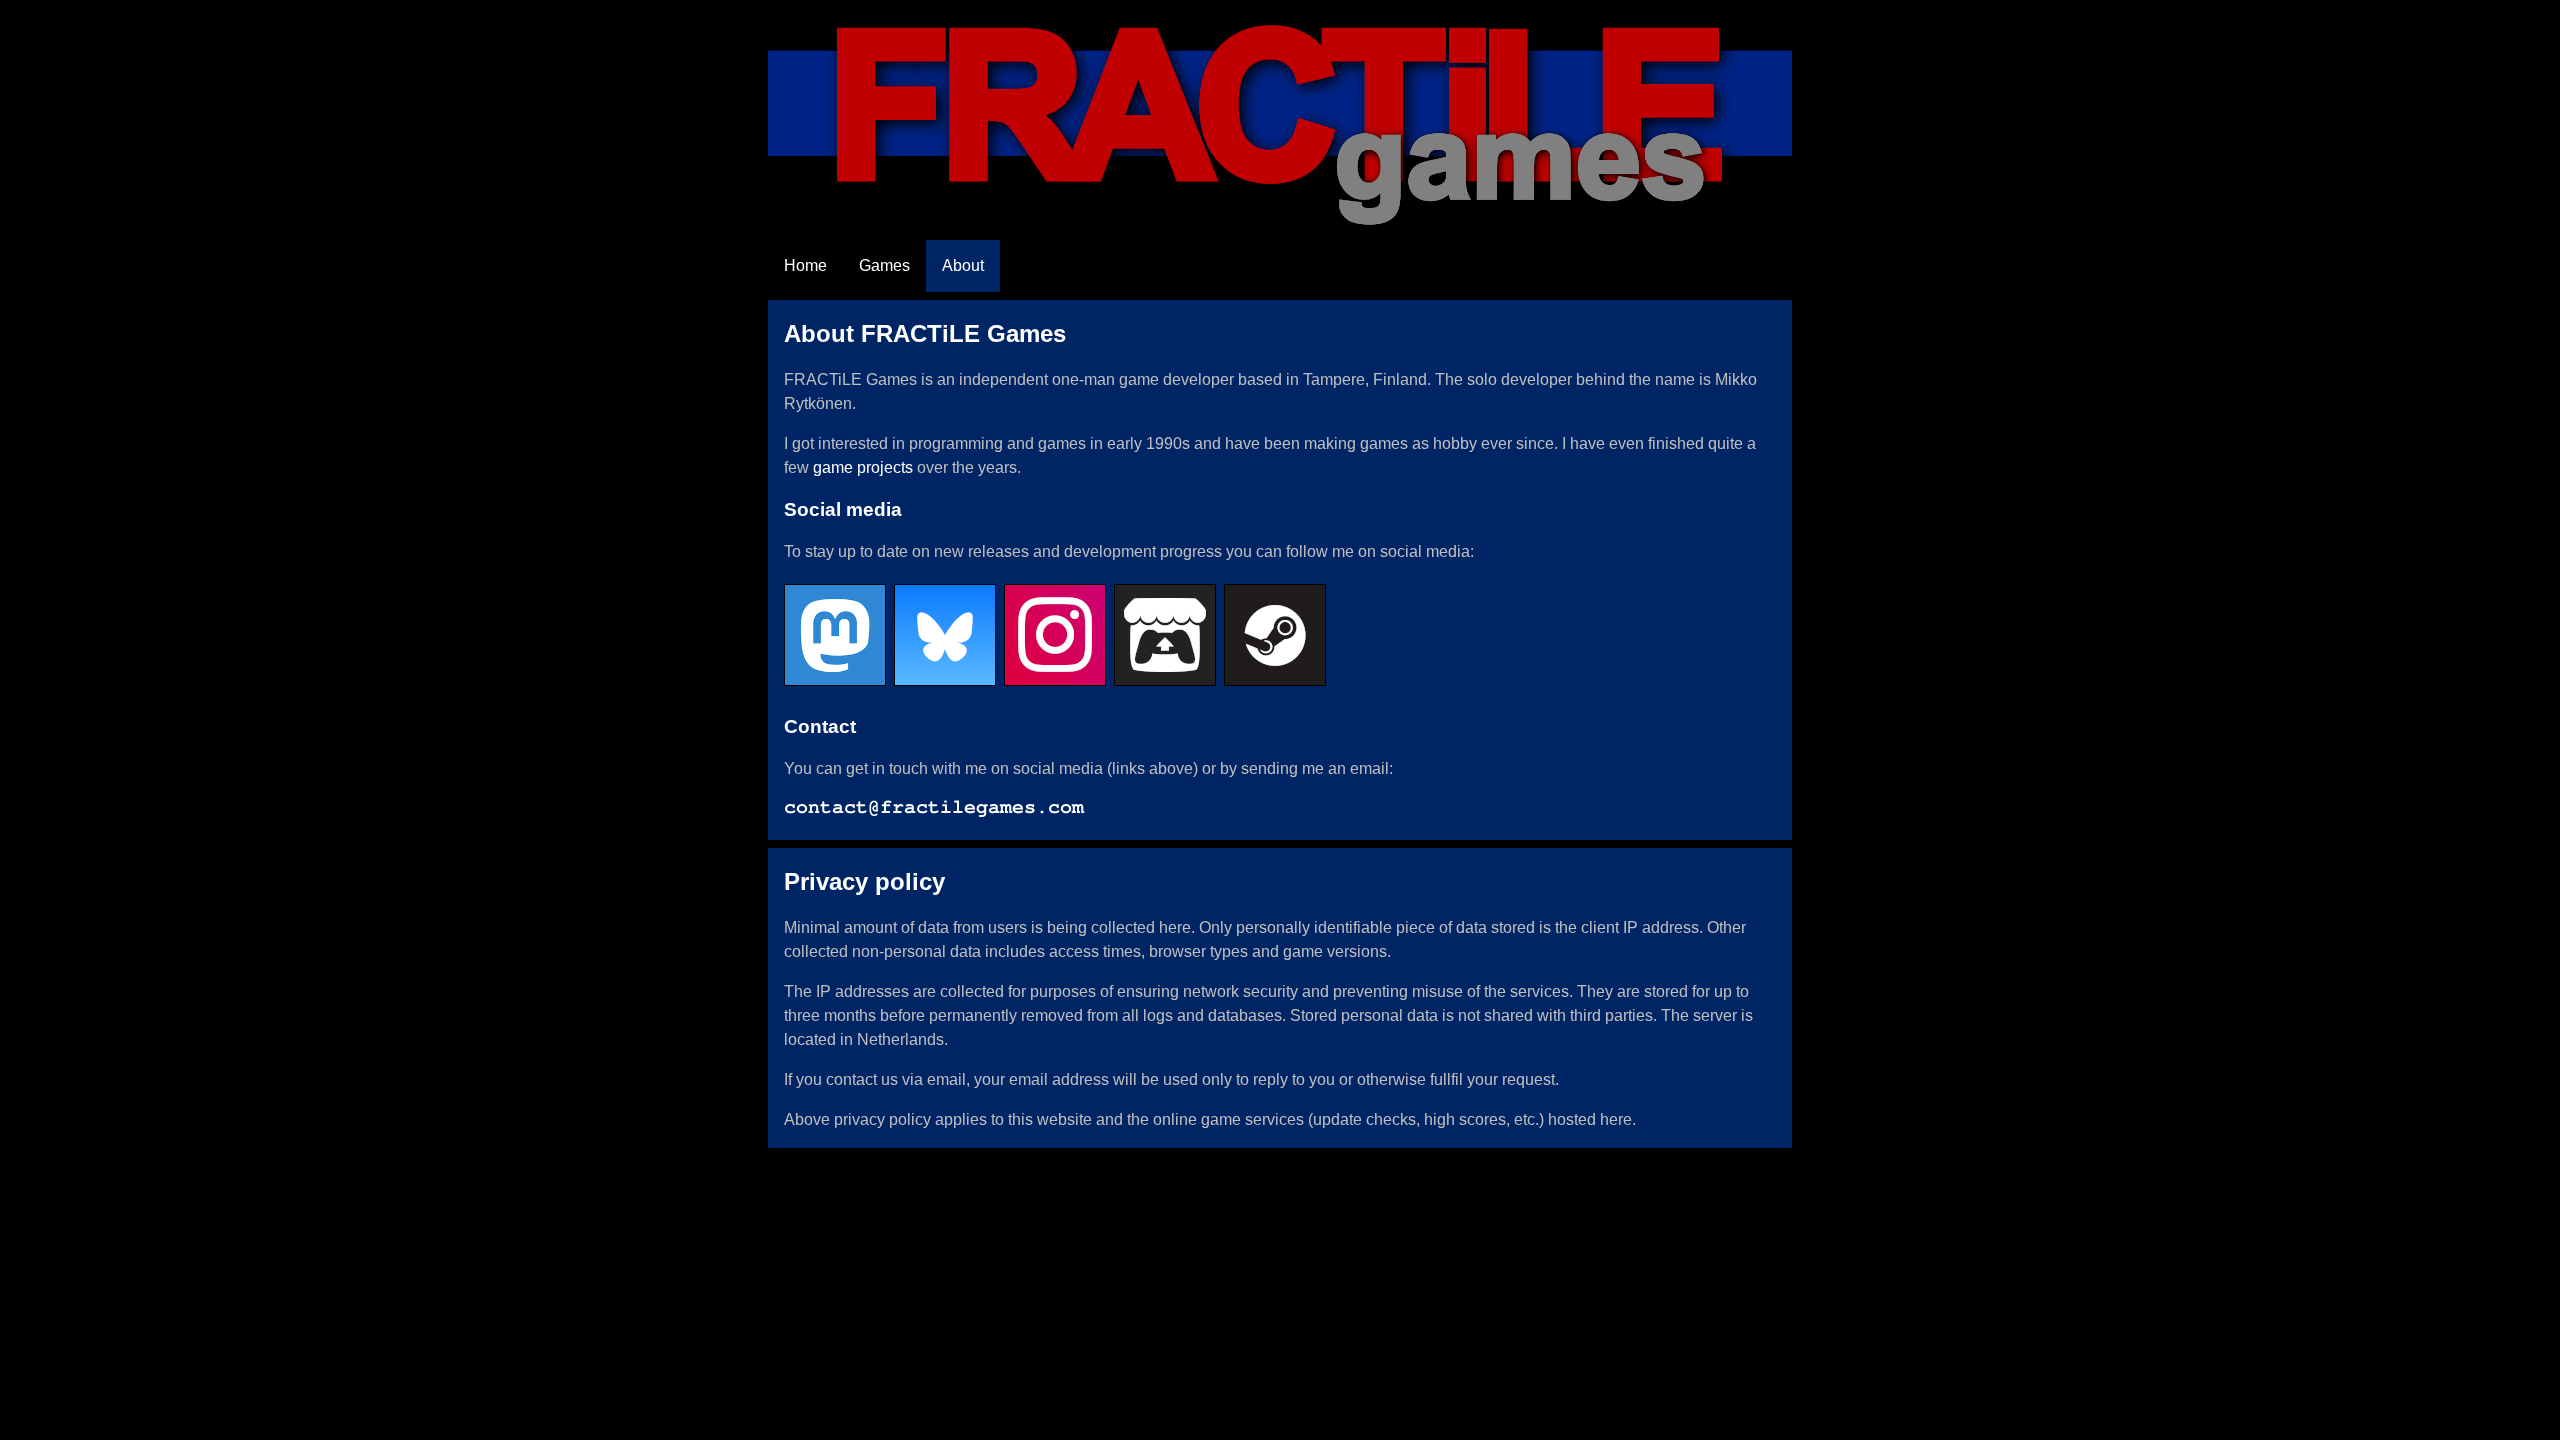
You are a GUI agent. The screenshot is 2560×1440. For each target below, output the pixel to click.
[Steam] (1279, 684)
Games (884, 265)
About (963, 265)
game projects (863, 467)
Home (805, 265)
